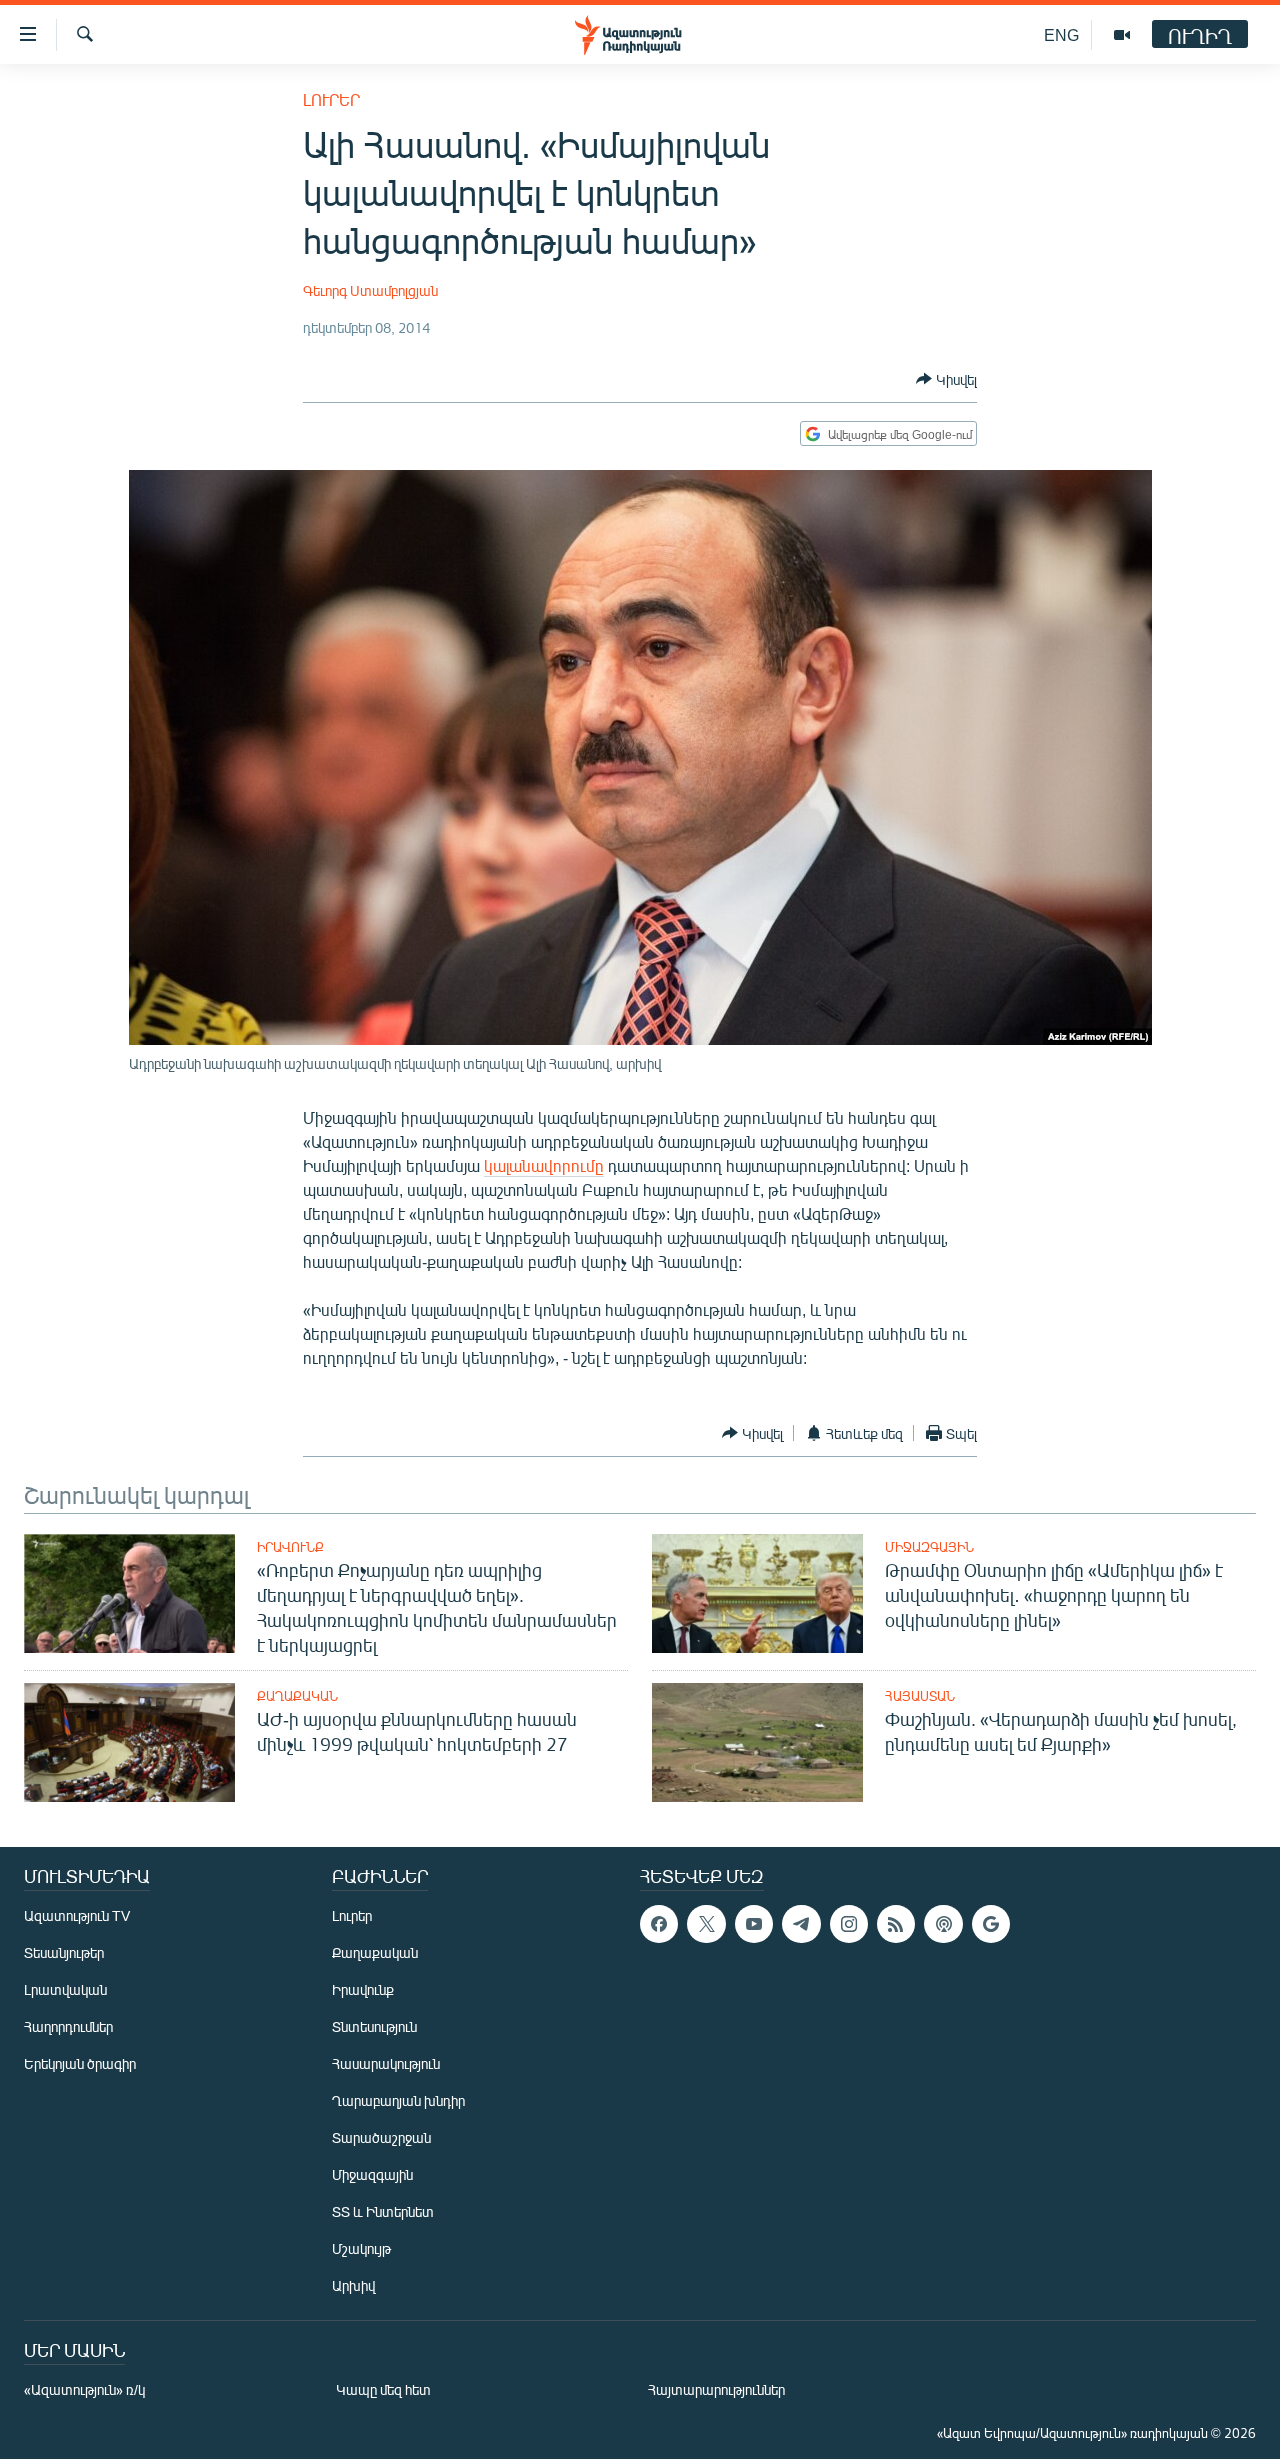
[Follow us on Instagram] (849, 1924)
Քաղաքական (297, 1696)
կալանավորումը (544, 1165)
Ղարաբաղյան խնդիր (398, 2100)
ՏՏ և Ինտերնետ (383, 2211)
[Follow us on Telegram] (801, 1924)
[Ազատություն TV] (1122, 35)
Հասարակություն (386, 2063)
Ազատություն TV (77, 1915)
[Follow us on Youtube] (754, 1924)
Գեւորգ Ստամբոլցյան (370, 290)
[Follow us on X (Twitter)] (706, 1924)
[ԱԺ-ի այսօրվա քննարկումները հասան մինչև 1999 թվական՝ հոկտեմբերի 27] (129, 1742)
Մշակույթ (361, 2248)
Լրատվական (65, 1989)
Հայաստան (920, 1696)
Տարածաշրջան (381, 2137)
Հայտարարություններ (716, 2389)
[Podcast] (943, 1924)
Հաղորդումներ (68, 2026)
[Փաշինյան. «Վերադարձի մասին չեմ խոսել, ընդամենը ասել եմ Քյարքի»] (757, 1742)
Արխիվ (353, 2285)
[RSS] (896, 1924)
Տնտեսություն (374, 2026)
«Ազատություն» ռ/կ (84, 2389)
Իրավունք (290, 1547)
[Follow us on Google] (991, 1924)
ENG (1061, 34)
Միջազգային (929, 1547)
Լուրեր (331, 99)
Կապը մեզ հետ (383, 2389)
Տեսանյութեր (64, 1952)
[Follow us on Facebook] (659, 1924)
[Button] (946, 379)
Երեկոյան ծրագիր (80, 2063)
